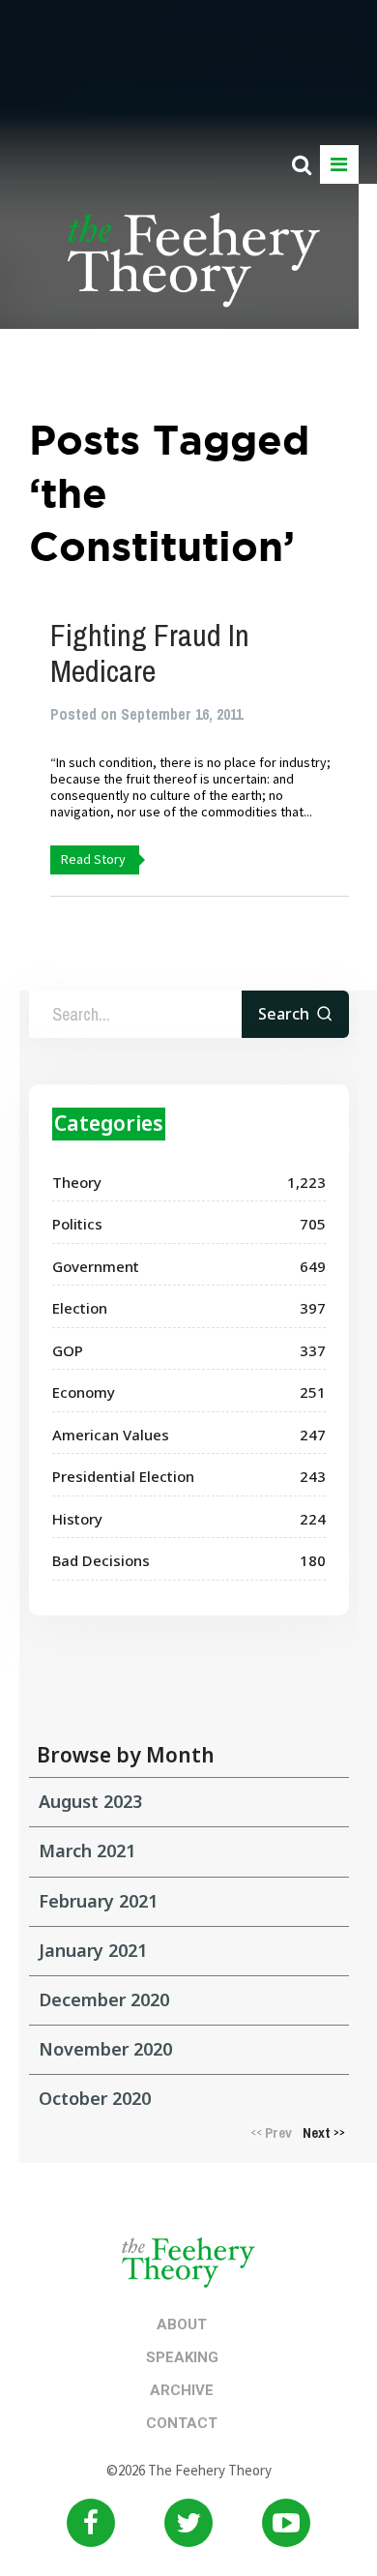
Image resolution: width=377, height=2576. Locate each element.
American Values (111, 1435)
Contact (182, 2423)
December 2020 (104, 1999)
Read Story (93, 859)
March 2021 (87, 1851)
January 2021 (93, 1950)
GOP (68, 1350)
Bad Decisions (101, 1560)
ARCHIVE (182, 2390)
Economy (84, 1392)
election (80, 1308)
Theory (77, 1182)
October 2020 (95, 2098)
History (77, 1519)
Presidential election (123, 1476)
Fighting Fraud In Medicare (150, 653)
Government (96, 1266)
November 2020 (105, 2049)
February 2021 (98, 1901)
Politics (77, 1224)
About (182, 2324)
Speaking (182, 2357)
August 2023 (90, 1801)
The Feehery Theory (194, 271)
